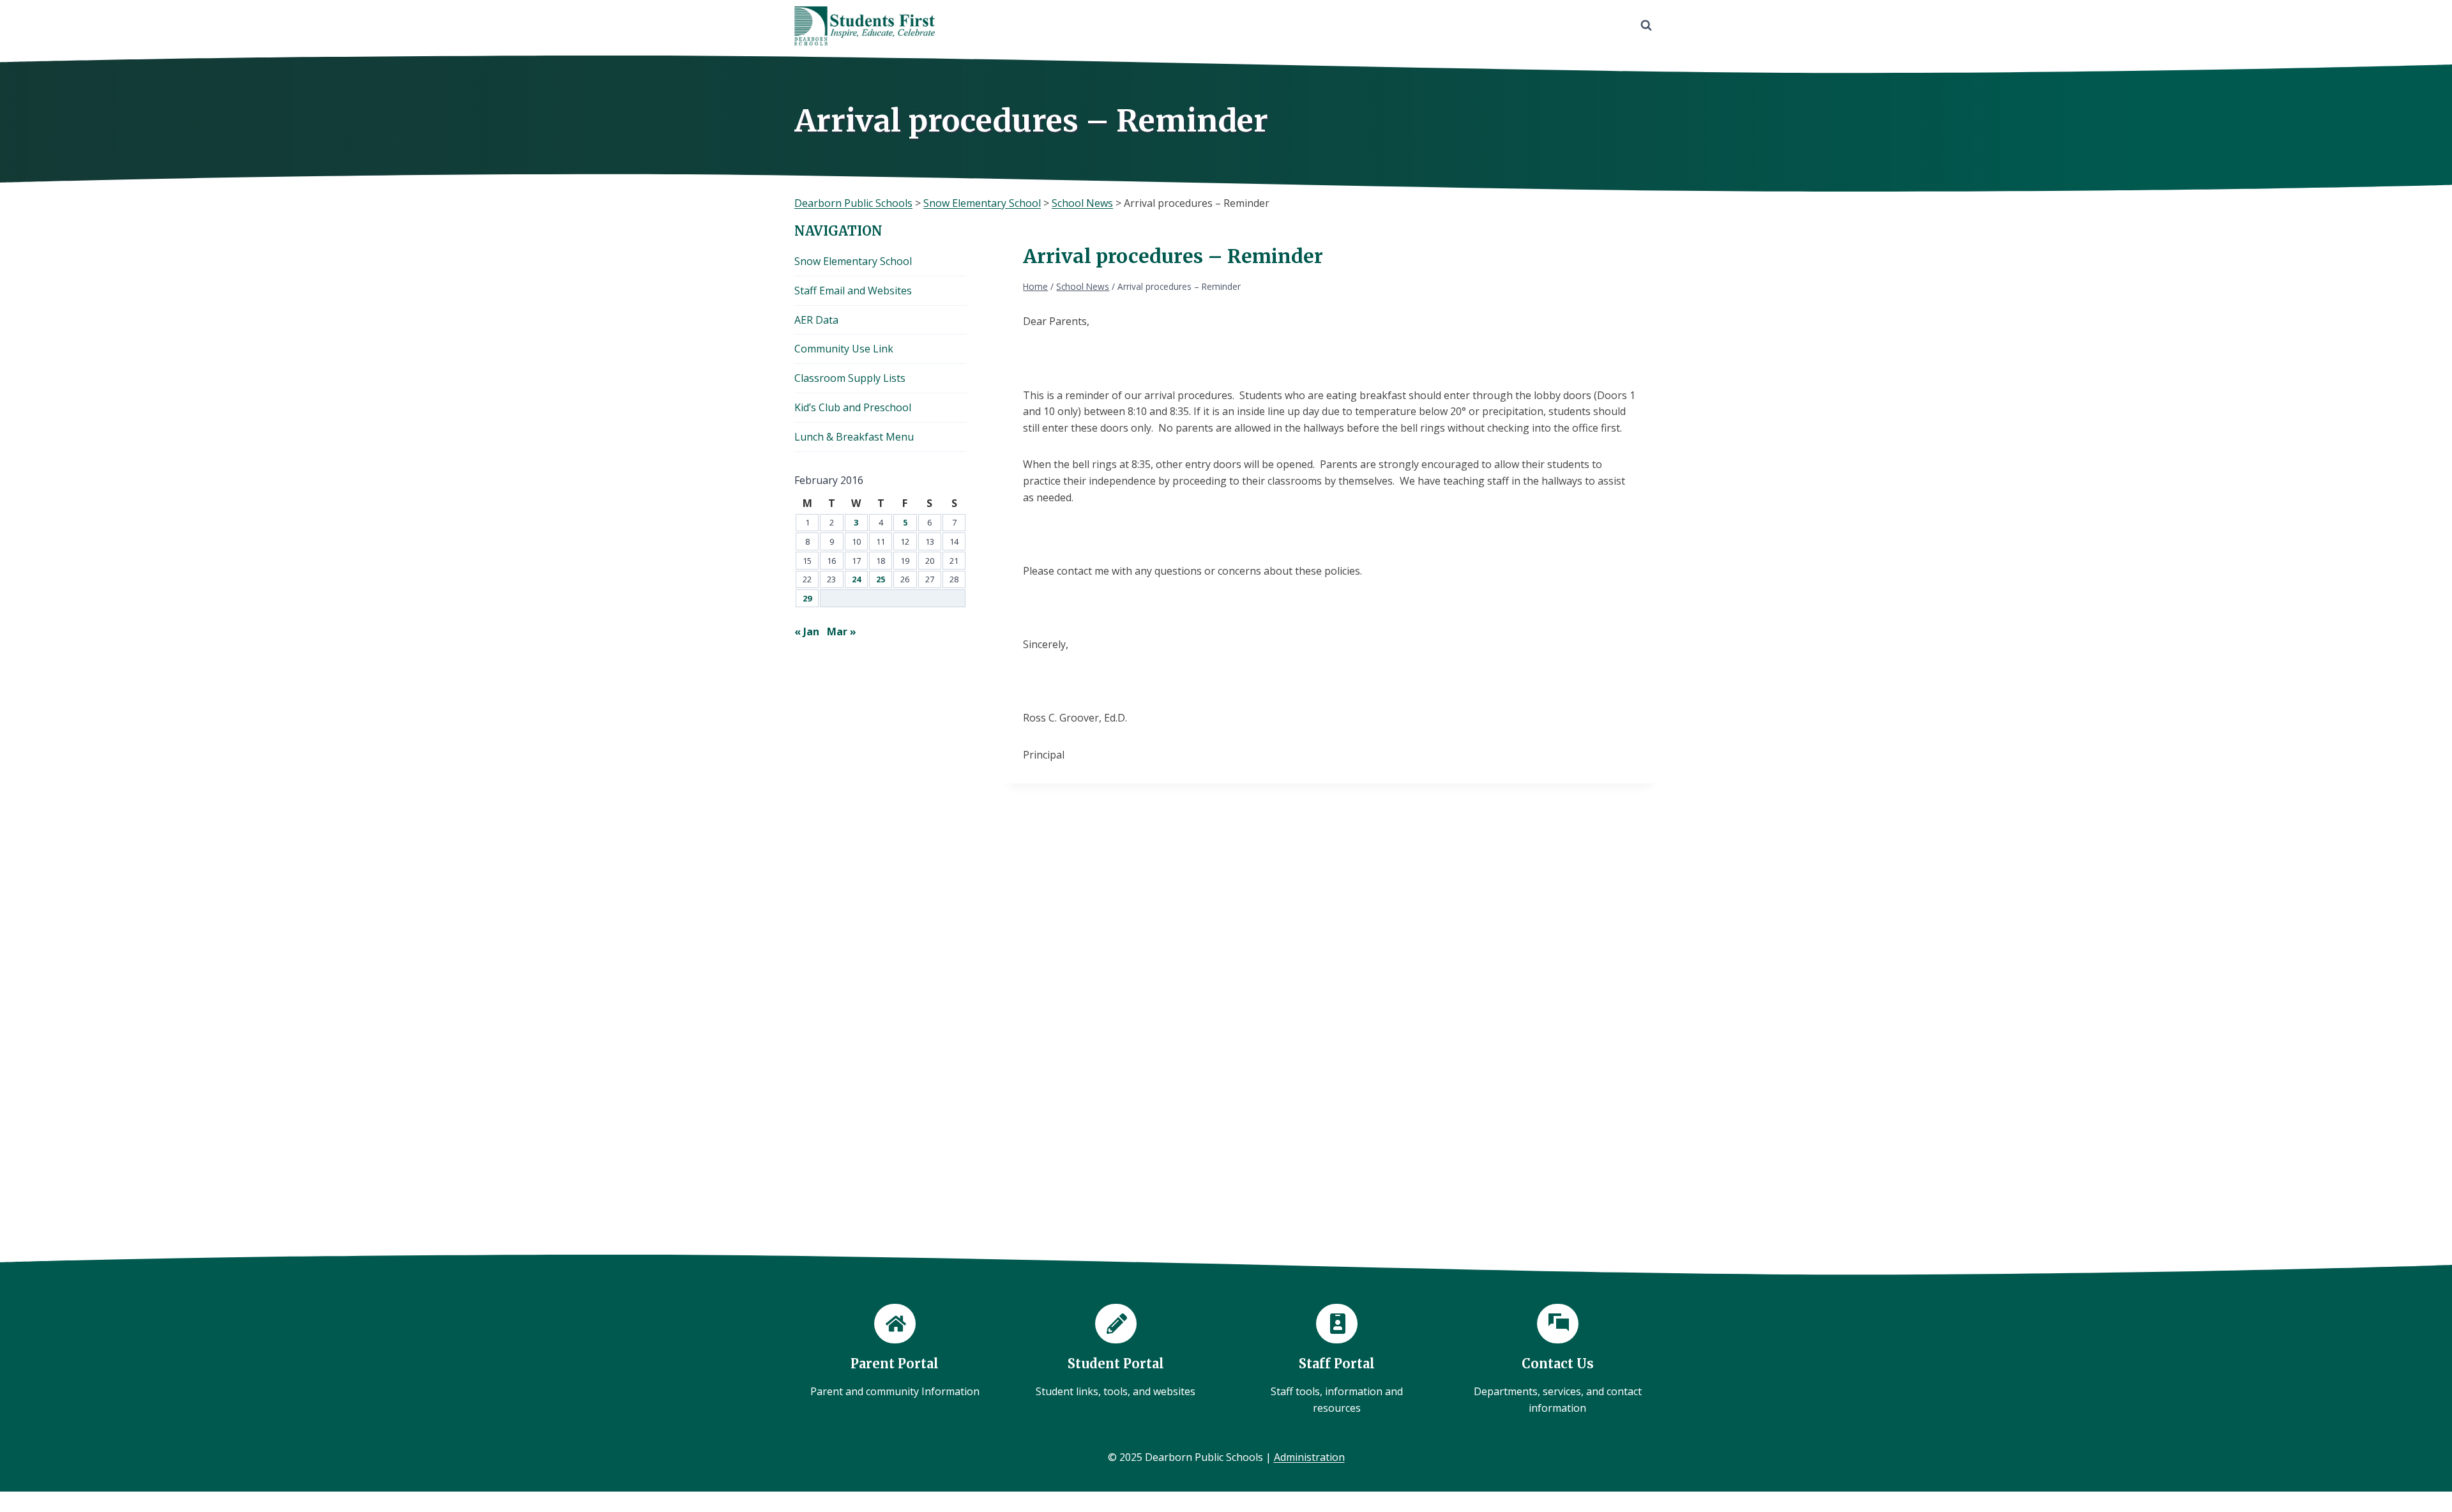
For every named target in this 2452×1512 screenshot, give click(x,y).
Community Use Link (844, 349)
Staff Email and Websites (853, 291)
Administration (1309, 1457)
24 (856, 579)
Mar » (842, 631)
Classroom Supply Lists (850, 378)
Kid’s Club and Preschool (853, 407)
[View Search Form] (1646, 26)
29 (807, 598)
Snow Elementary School (853, 261)
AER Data (816, 320)
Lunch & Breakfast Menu (854, 437)
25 (881, 579)
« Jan (807, 631)
